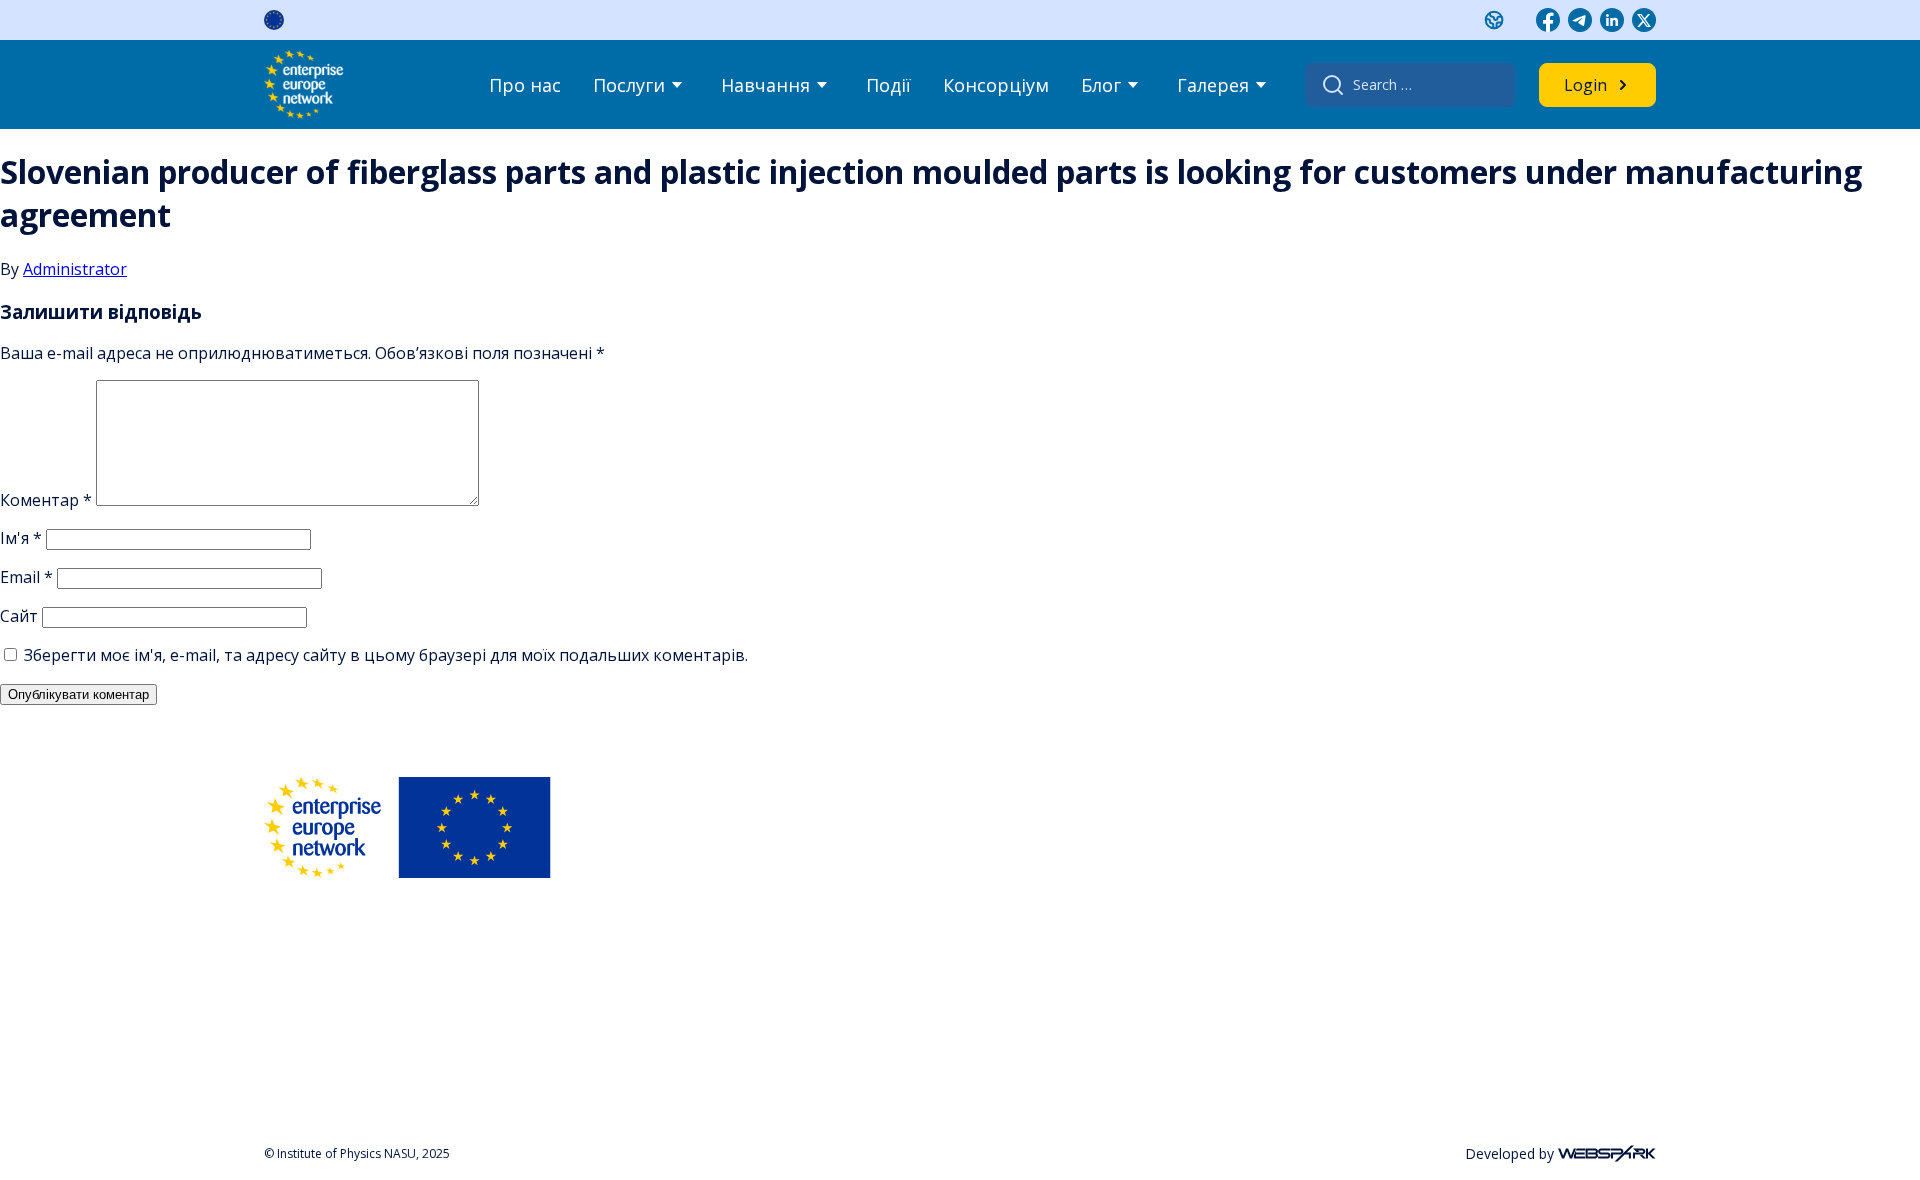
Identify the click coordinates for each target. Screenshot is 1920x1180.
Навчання (765, 85)
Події (888, 85)
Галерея (1213, 85)
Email (26, 577)
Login (1585, 85)
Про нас (525, 85)
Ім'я (21, 538)
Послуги (629, 85)
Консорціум (996, 85)
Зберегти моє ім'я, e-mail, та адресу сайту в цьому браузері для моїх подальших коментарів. (386, 655)
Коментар (46, 500)
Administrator (75, 269)
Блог (1101, 85)
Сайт (19, 616)
